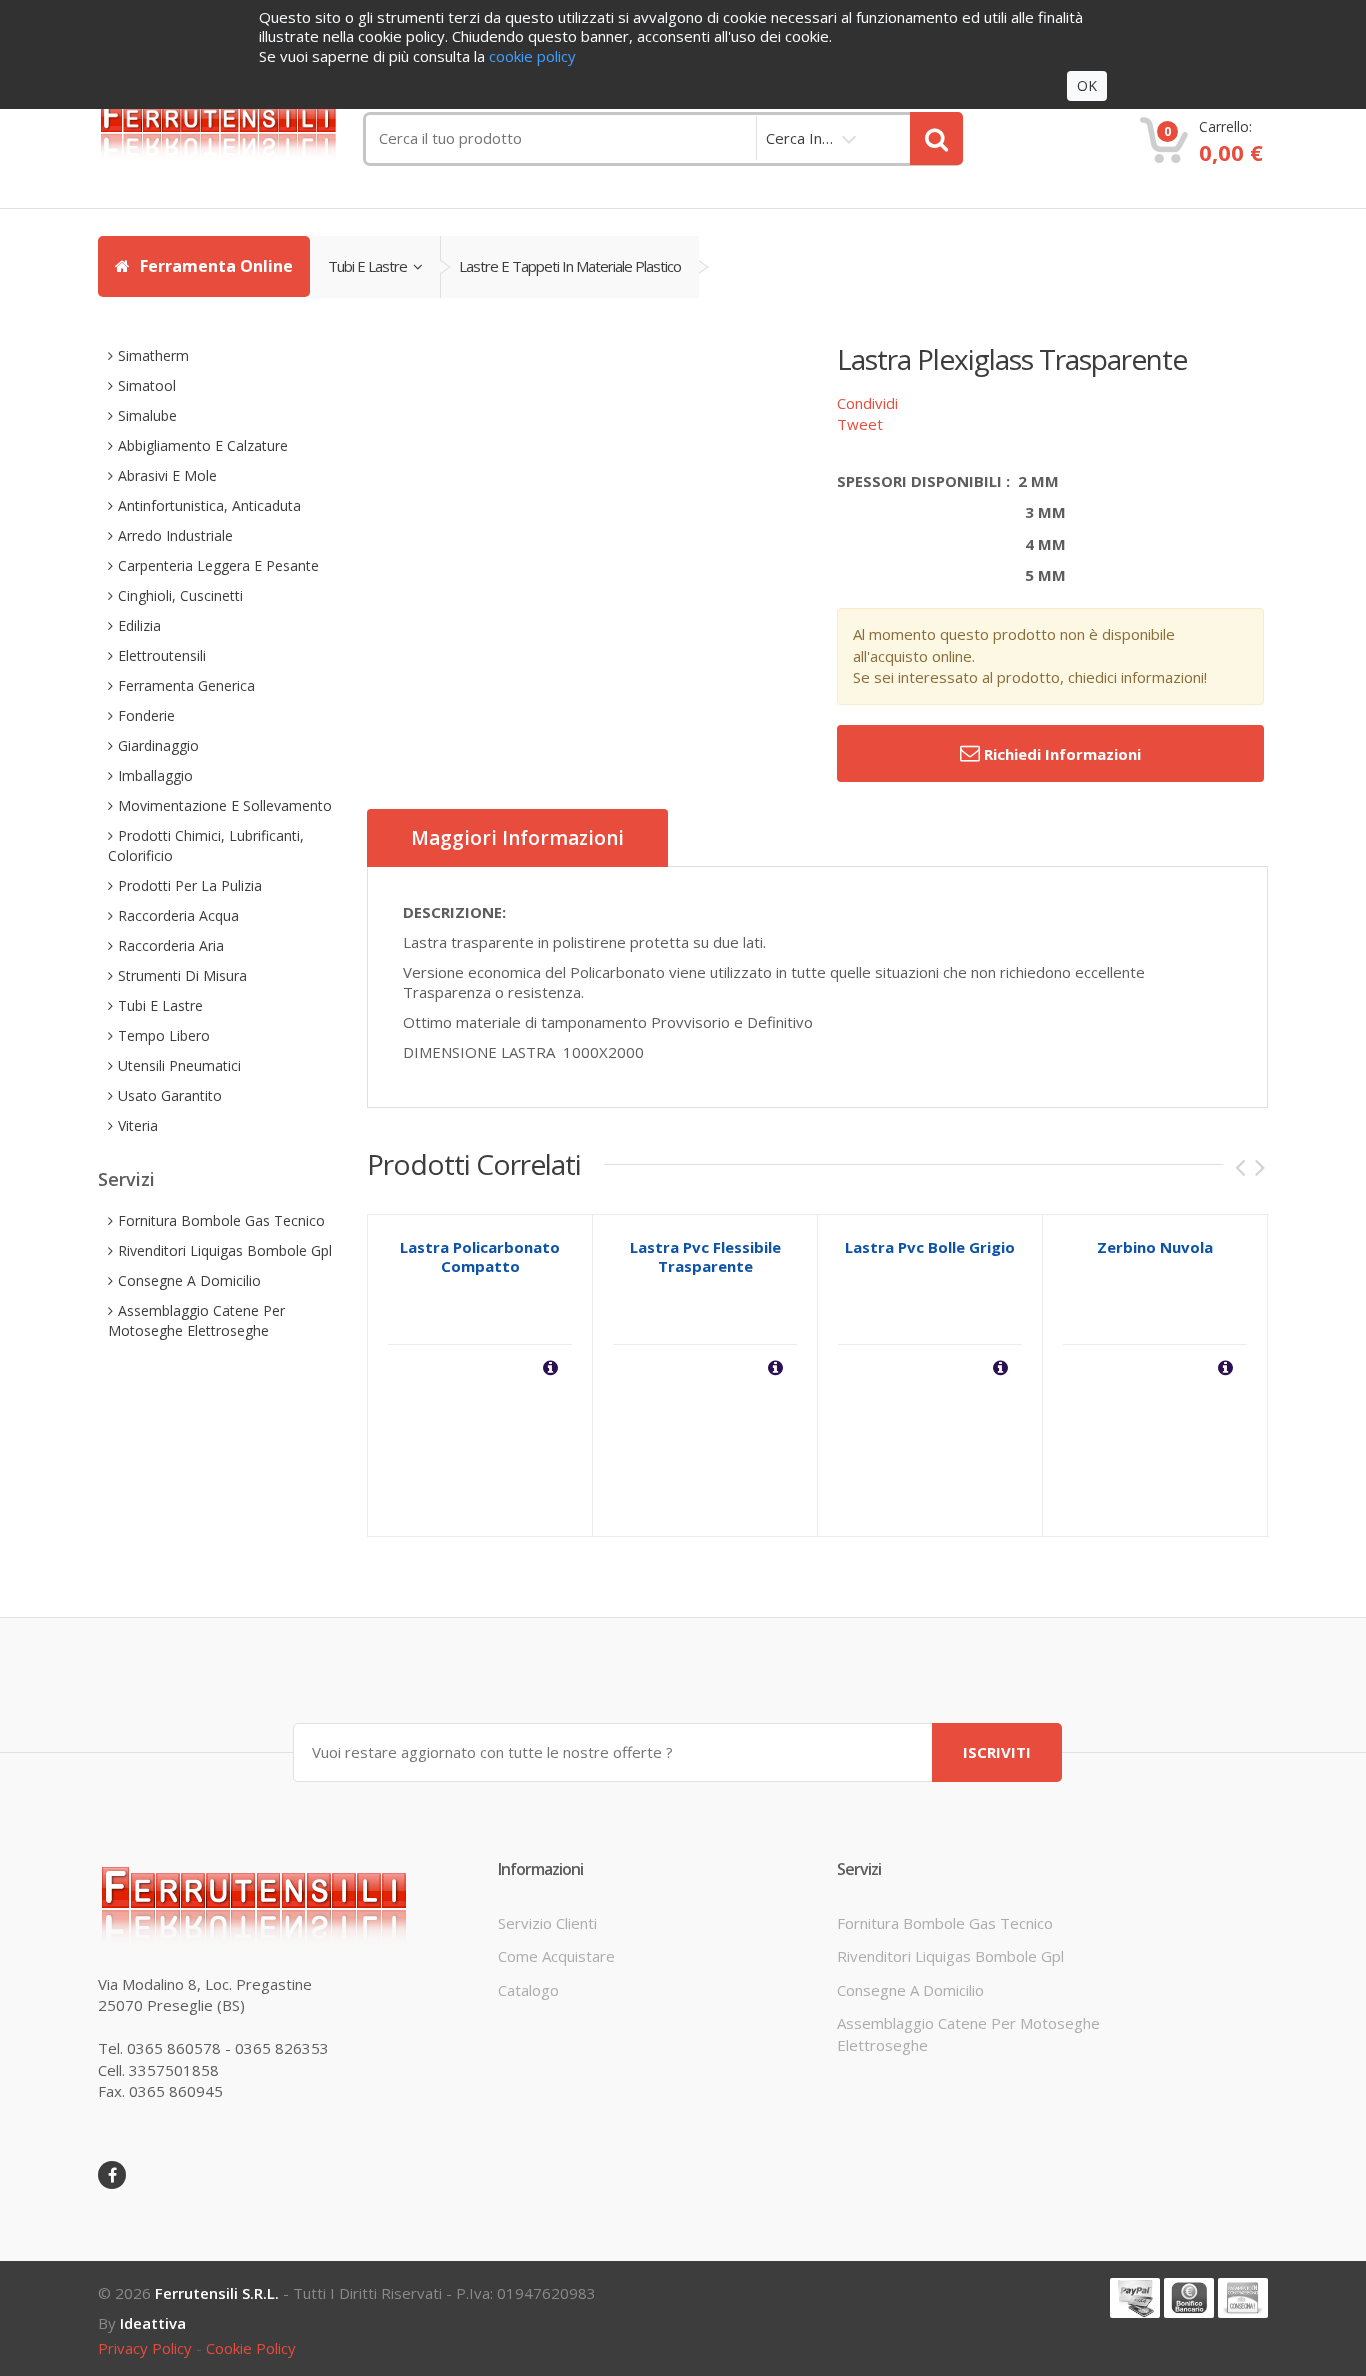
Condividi (867, 403)
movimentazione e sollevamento (225, 805)
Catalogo (528, 1990)
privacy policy (145, 2348)
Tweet (860, 424)
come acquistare (556, 1956)
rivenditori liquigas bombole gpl (225, 1250)
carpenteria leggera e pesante (218, 565)
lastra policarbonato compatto (480, 1256)
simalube (147, 415)
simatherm (153, 355)
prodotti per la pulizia (190, 885)
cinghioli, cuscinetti (180, 595)
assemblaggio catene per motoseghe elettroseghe (196, 1320)
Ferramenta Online (214, 266)
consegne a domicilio (189, 1280)
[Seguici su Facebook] (112, 2175)
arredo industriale (175, 535)
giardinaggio (158, 745)
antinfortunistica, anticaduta (209, 505)
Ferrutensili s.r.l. (217, 2293)
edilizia (139, 625)
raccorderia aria (171, 945)
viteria (138, 1125)
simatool (147, 385)
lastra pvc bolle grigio (930, 1247)
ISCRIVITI (997, 1752)
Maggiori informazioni (517, 838)
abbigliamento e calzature (203, 445)
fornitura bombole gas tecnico (221, 1220)
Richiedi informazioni (1060, 754)
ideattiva (153, 2323)
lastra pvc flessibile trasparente (705, 1256)
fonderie (146, 715)
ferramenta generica (186, 685)
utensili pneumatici (179, 1065)
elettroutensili (162, 655)
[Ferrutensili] (233, 127)
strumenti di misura (182, 975)
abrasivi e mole (167, 475)
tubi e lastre (370, 266)
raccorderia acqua (178, 915)
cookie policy (251, 2348)
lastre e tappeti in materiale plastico (570, 266)
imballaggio (155, 775)
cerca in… (799, 138)
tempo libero (164, 1035)
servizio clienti (547, 1923)
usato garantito (170, 1095)
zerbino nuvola (1155, 1247)
